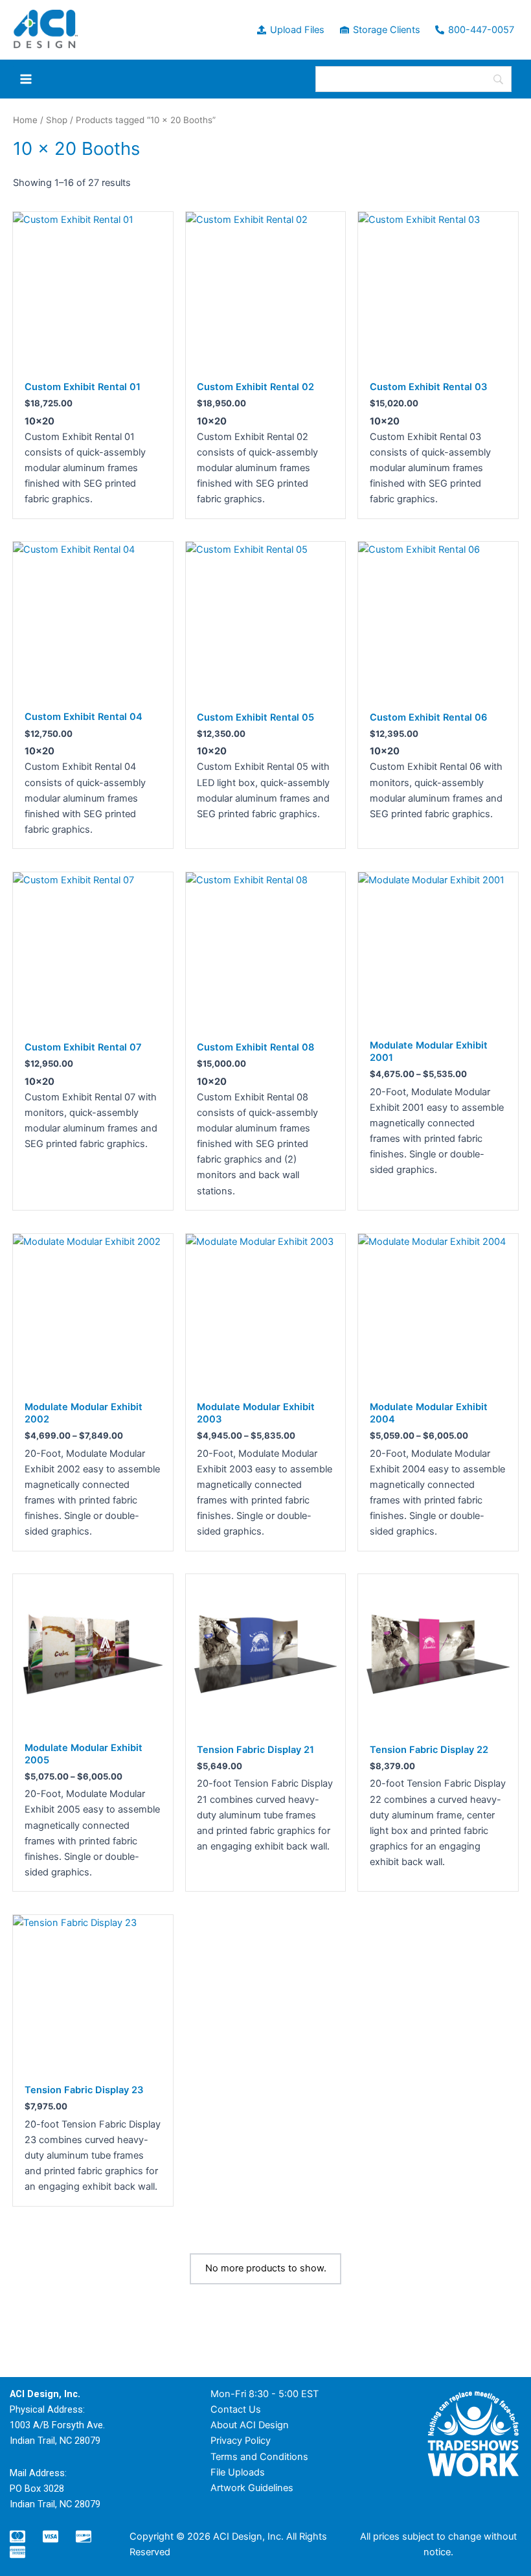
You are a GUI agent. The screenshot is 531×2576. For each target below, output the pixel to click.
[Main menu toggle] (26, 79)
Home (25, 120)
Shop (57, 120)
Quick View (93, 360)
